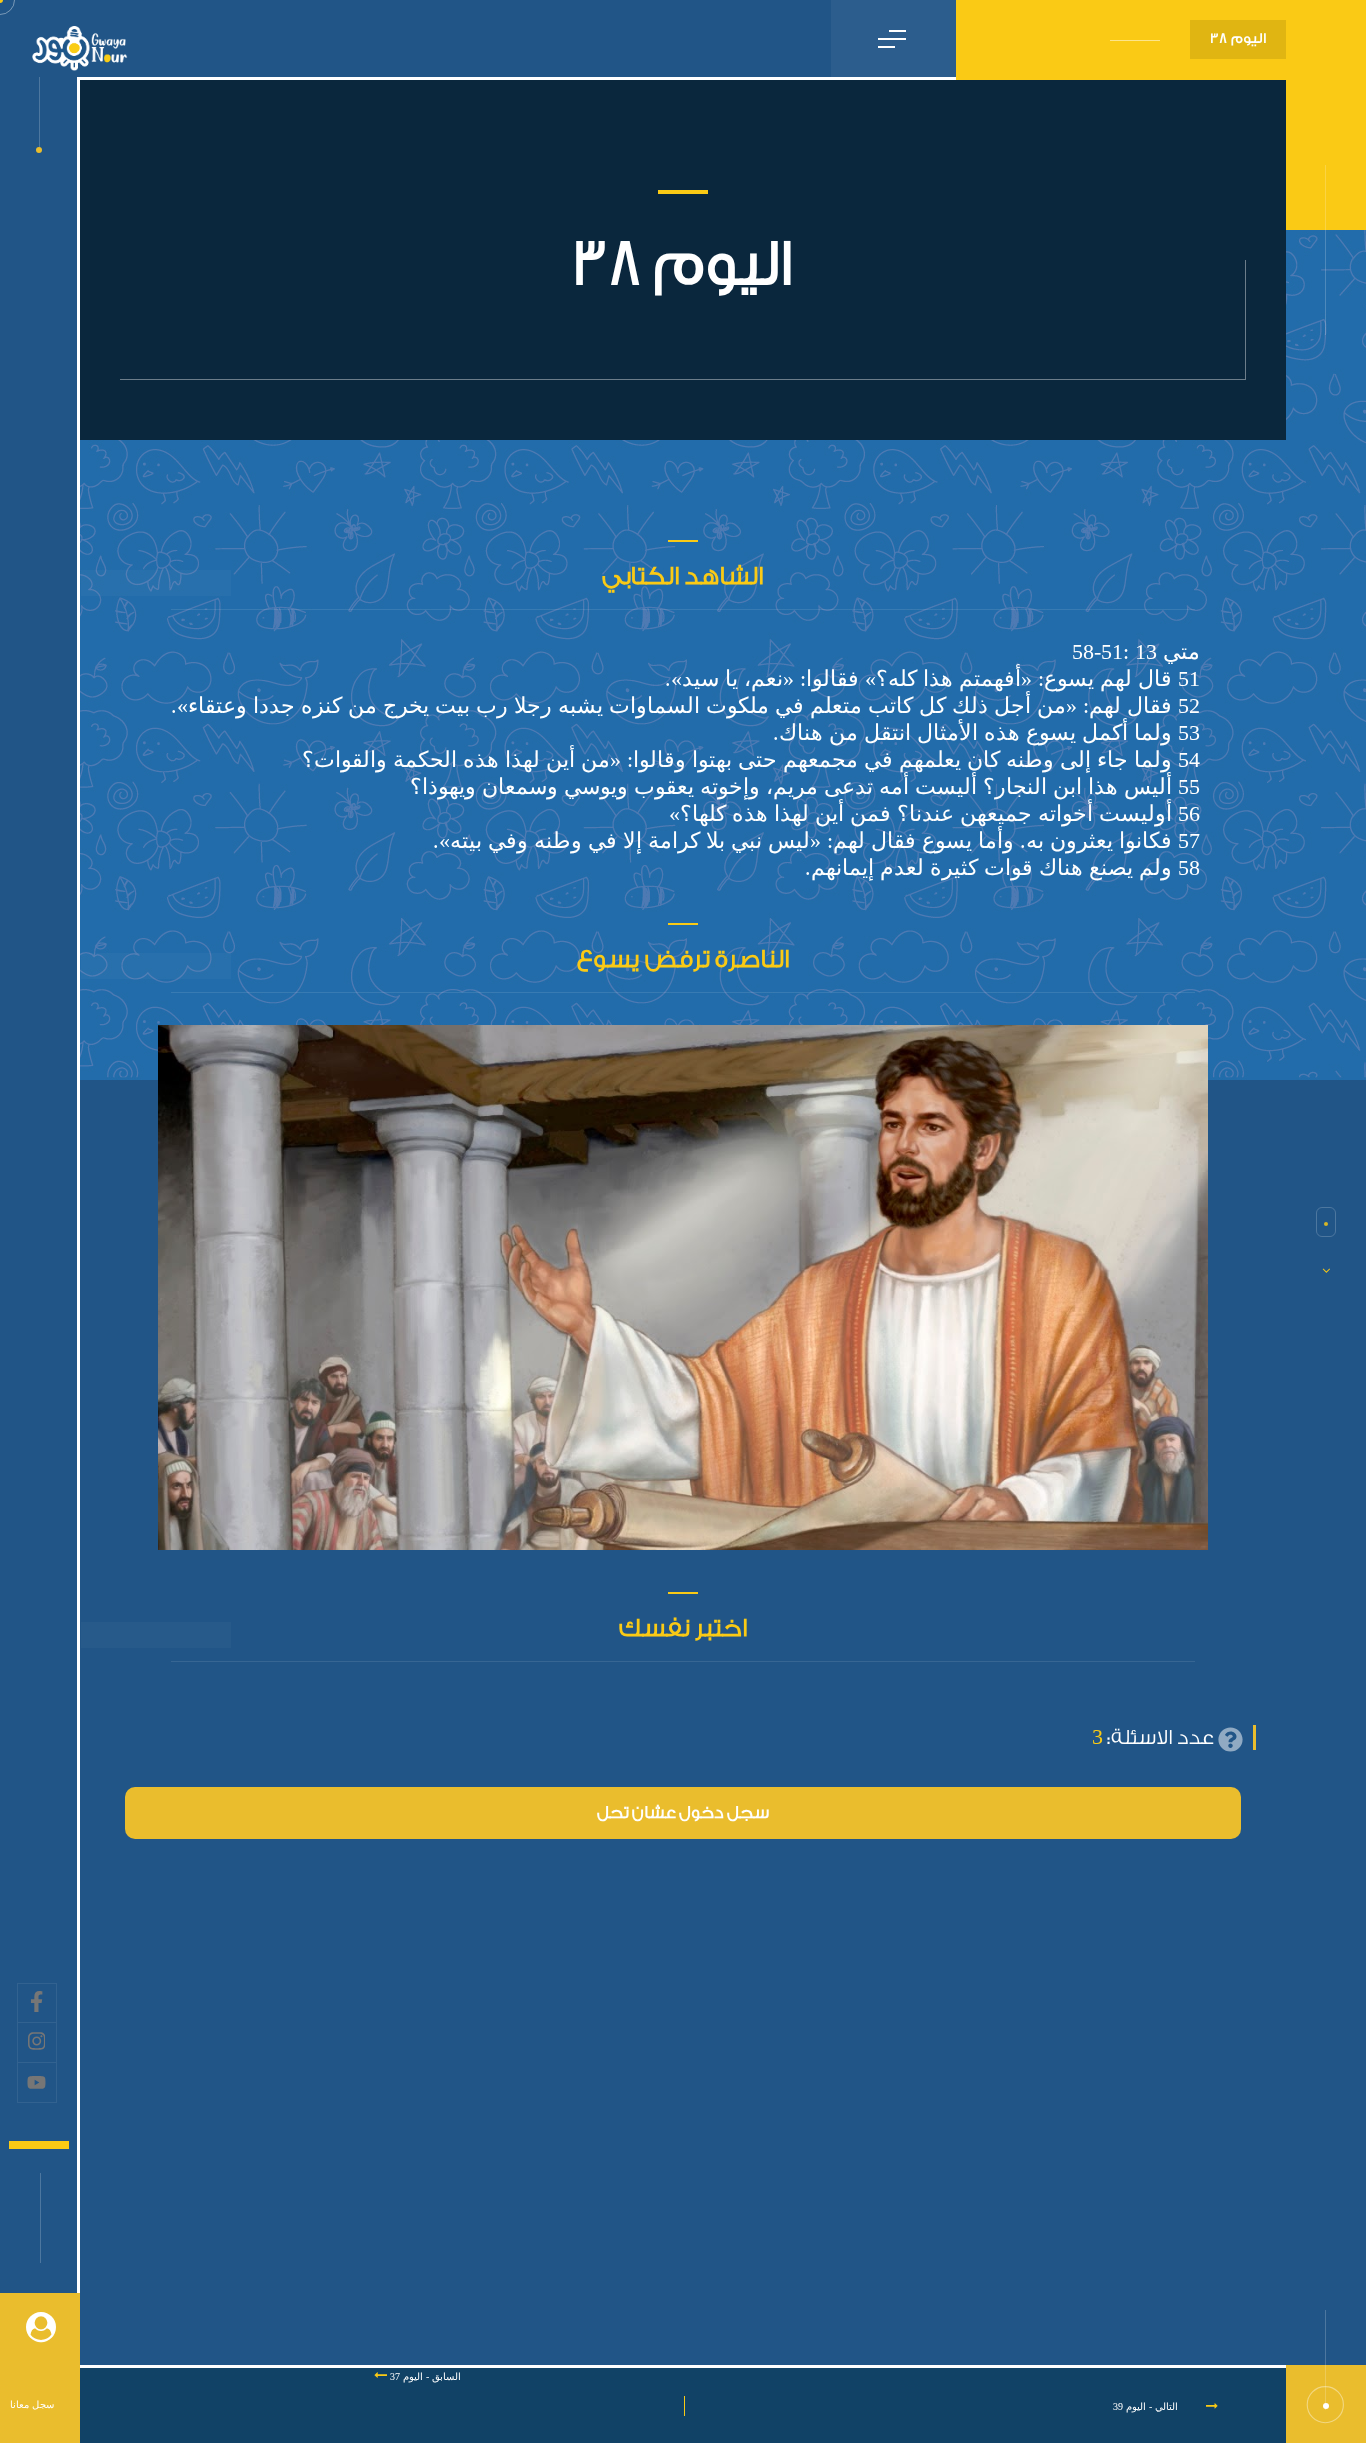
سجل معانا (32, 2404)
